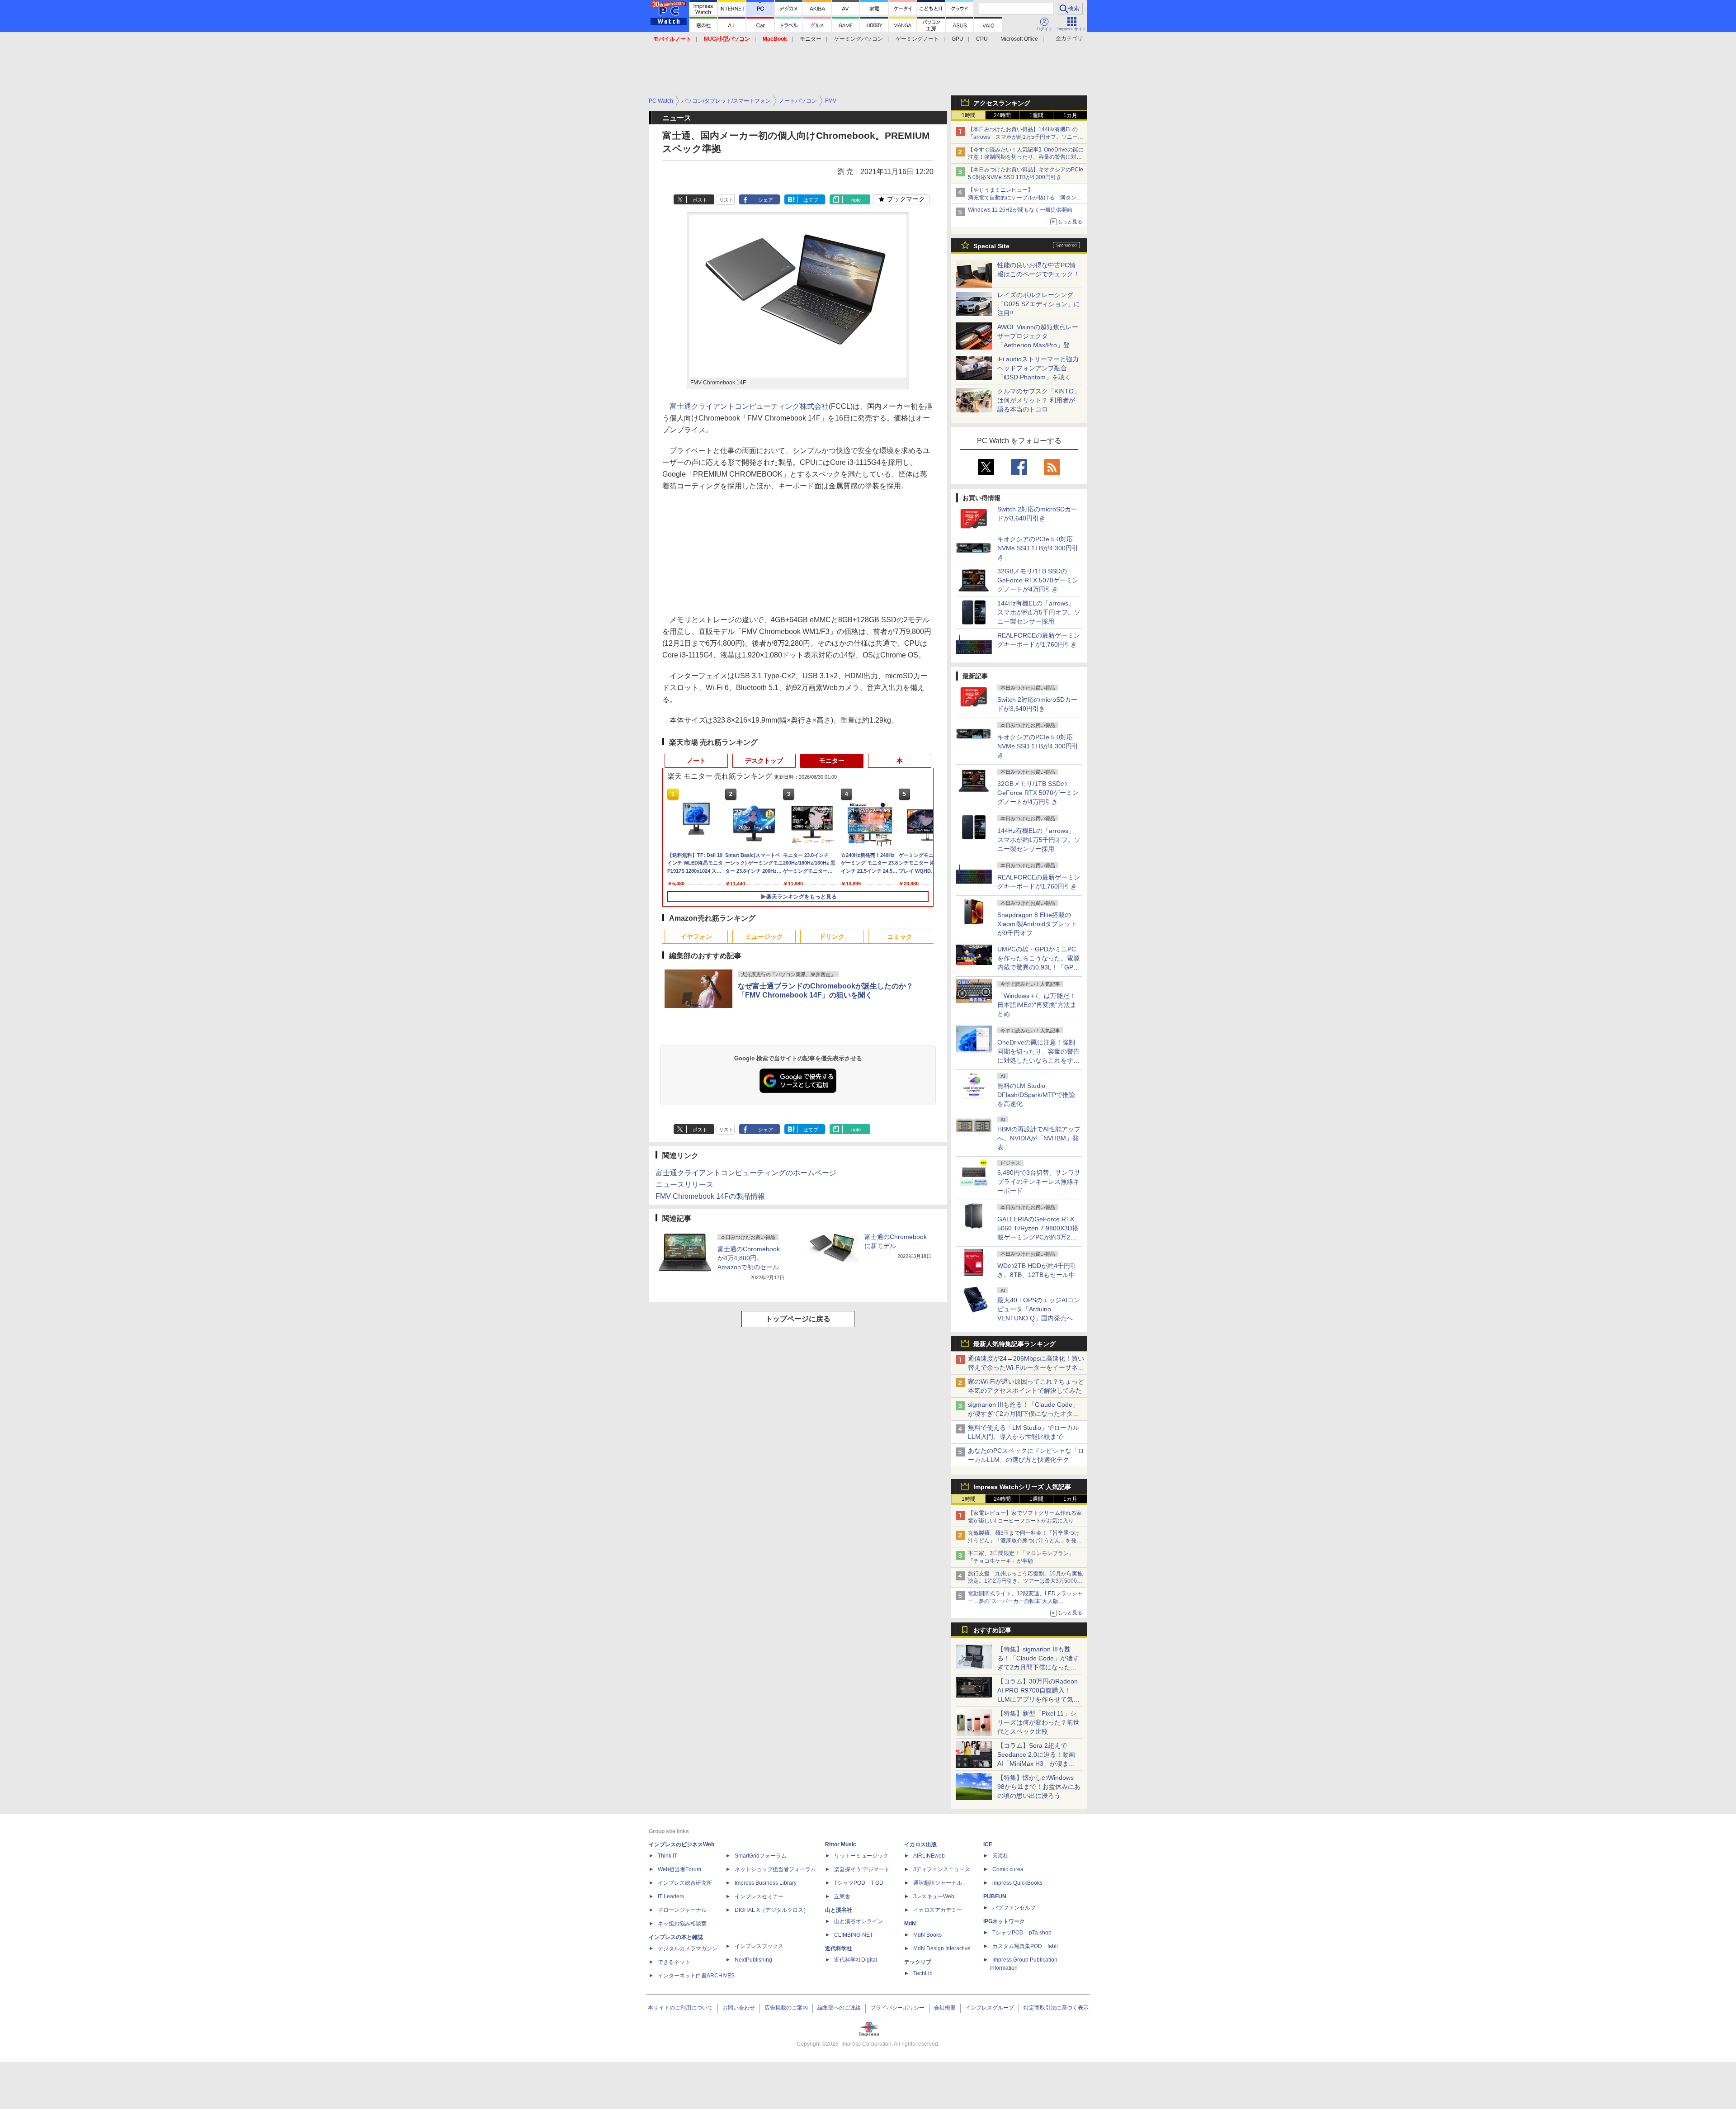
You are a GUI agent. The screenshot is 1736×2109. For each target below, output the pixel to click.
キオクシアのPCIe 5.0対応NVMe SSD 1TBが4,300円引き (1038, 548)
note (856, 200)
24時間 (1002, 115)
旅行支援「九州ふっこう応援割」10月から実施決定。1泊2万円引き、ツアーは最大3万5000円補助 (1025, 1581)
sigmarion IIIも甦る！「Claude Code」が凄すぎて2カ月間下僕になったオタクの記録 (1024, 1414)
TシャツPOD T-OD (859, 1883)
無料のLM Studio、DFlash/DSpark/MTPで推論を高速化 (1036, 1095)
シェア (766, 200)
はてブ (811, 200)
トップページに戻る (798, 1319)
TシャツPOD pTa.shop (1022, 1933)
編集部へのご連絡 (839, 2008)
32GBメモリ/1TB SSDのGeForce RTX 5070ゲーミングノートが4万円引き (1038, 580)
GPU (958, 39)
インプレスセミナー (759, 1896)
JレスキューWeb (934, 1896)
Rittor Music (841, 1844)
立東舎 (842, 1896)
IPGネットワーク (1004, 1921)
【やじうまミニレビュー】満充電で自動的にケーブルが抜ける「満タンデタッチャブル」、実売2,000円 (1025, 198)
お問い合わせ (739, 2008)
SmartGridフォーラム (761, 1856)
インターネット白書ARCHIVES (696, 1976)
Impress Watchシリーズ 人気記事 (1022, 1487)
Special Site (991, 246)
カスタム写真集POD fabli (1025, 1946)
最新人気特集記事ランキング (1014, 1344)
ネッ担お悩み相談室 (682, 1924)
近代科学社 (839, 1948)
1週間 (1036, 115)
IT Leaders (671, 1896)
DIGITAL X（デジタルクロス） (772, 1910)
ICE (988, 1844)
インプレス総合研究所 (685, 1883)
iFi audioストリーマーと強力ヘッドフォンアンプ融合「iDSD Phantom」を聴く (1038, 368)
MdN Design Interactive (942, 1948)
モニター (811, 39)
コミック (900, 936)
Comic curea (1008, 1869)
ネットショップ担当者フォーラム (775, 1869)
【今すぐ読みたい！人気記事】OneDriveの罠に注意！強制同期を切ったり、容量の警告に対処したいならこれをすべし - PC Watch (1026, 157)
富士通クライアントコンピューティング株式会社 (749, 406)
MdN (910, 1924)
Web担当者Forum (679, 1869)
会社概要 (945, 2008)
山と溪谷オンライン (859, 1921)
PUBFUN (995, 1896)
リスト (726, 200)
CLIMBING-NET (854, 1935)
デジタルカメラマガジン (688, 1948)
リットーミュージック (861, 1856)
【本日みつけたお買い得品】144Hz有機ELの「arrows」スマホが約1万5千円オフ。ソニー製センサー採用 (1026, 137)
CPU (982, 39)
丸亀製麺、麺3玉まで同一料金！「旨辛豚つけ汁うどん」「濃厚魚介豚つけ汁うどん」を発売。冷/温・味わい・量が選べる (1024, 1541)
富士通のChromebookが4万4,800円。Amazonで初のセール (749, 1258)
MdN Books (927, 1935)
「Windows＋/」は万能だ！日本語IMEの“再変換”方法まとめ (1037, 1005)
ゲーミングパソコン (859, 39)
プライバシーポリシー (897, 2008)
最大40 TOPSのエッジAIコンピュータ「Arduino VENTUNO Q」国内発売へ (1039, 1309)
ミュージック (764, 936)
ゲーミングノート (917, 39)
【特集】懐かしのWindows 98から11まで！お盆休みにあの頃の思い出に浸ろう (1039, 1787)
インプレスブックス (759, 1946)
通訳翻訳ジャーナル (938, 1883)
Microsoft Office (1019, 39)
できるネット (674, 1962)
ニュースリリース (684, 1185)
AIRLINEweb (929, 1856)
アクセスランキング (1002, 103)
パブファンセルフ (1014, 1908)
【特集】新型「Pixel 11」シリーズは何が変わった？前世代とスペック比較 (1038, 1722)
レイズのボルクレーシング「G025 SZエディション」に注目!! (1039, 304)
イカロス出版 (920, 1844)
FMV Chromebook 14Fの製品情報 (710, 1196)
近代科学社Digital (856, 1960)
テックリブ (918, 1962)
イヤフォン (696, 936)
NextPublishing (753, 1960)
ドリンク (832, 936)
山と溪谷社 (839, 1910)
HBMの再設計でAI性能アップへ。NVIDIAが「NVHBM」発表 (1039, 1138)
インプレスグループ (990, 2008)
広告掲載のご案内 (786, 2008)
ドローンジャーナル (682, 1910)
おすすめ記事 (992, 1630)
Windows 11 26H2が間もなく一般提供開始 (1020, 210)
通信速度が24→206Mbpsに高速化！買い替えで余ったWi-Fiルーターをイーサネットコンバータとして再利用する (1026, 1367)
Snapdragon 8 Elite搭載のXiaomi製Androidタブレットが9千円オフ (1037, 924)
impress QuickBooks (1017, 1883)
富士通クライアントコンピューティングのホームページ (746, 1173)
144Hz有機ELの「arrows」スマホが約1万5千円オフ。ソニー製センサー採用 (1039, 612)
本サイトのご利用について (680, 2008)
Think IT (668, 1856)
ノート (696, 761)
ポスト (700, 200)
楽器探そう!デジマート (862, 1869)
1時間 (969, 115)
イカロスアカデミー (938, 1910)
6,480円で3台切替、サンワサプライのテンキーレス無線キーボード (1039, 1182)
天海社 (1000, 1856)
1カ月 (1070, 115)
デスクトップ (764, 761)
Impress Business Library (766, 1883)
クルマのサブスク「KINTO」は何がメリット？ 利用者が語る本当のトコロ (1039, 400)
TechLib (923, 1973)
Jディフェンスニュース (942, 1869)
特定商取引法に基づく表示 (1056, 2008)
